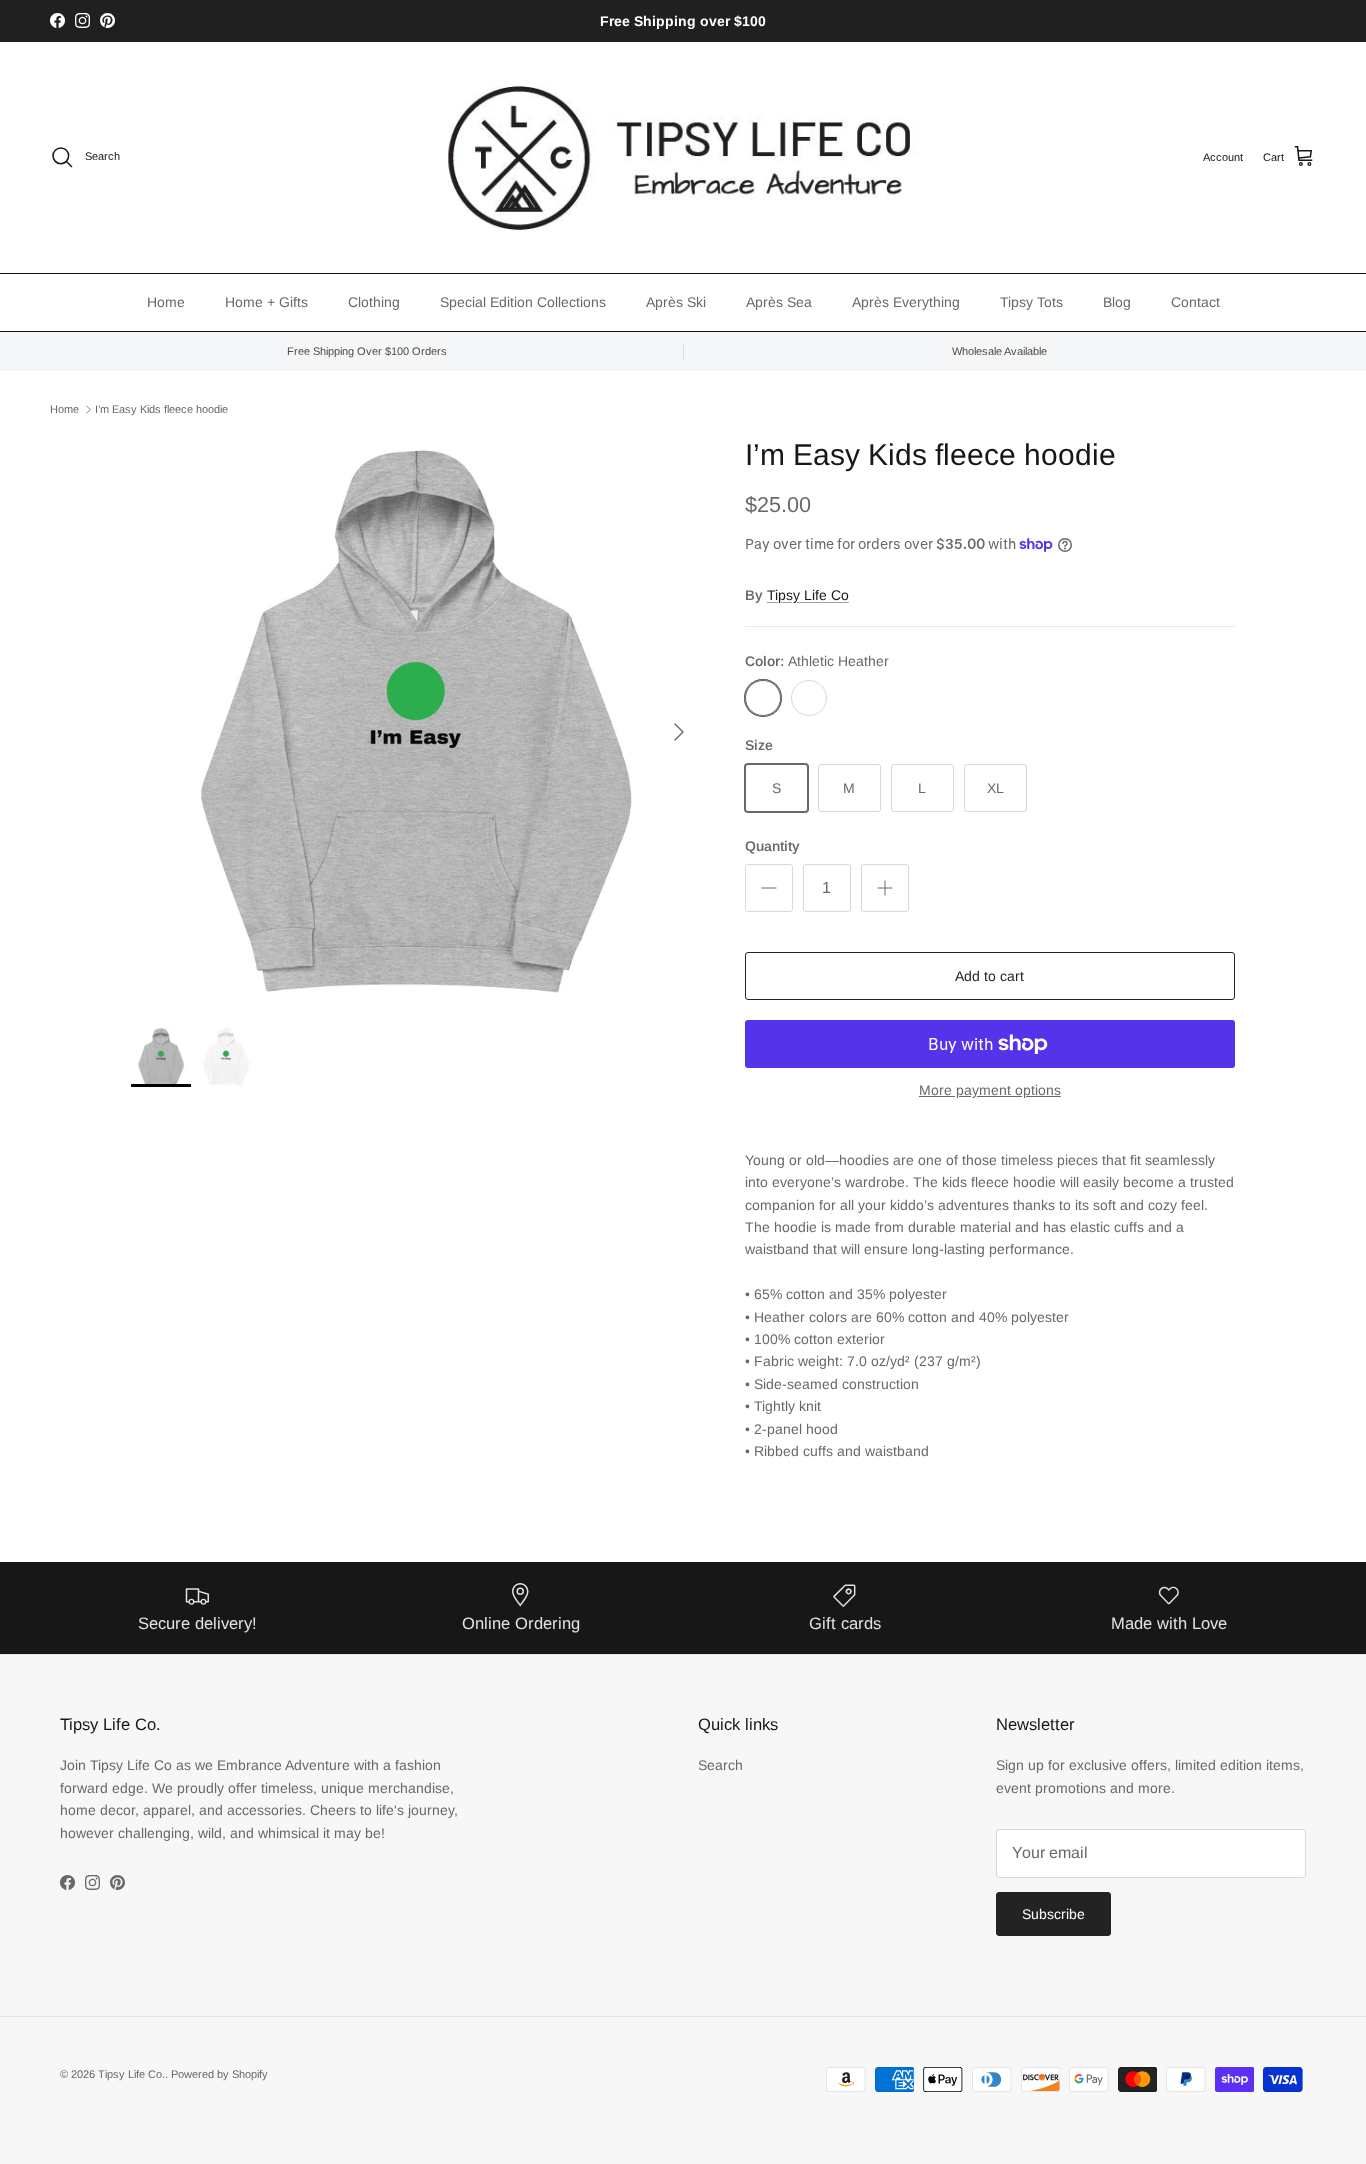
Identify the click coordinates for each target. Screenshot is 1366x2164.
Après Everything (906, 302)
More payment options (990, 1090)
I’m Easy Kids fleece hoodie (161, 409)
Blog (1117, 302)
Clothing (374, 302)
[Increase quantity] (885, 888)
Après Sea (779, 302)
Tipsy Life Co (808, 595)
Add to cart (989, 976)
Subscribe (1053, 1914)
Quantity (772, 846)
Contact (1195, 302)
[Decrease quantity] (769, 888)
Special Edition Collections (523, 302)
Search (720, 1765)
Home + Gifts (266, 302)
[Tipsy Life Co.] (683, 157)
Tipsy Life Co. (131, 2074)
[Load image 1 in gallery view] (416, 722)
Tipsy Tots (1031, 302)
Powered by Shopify (219, 2074)
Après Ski (676, 302)
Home (166, 302)
